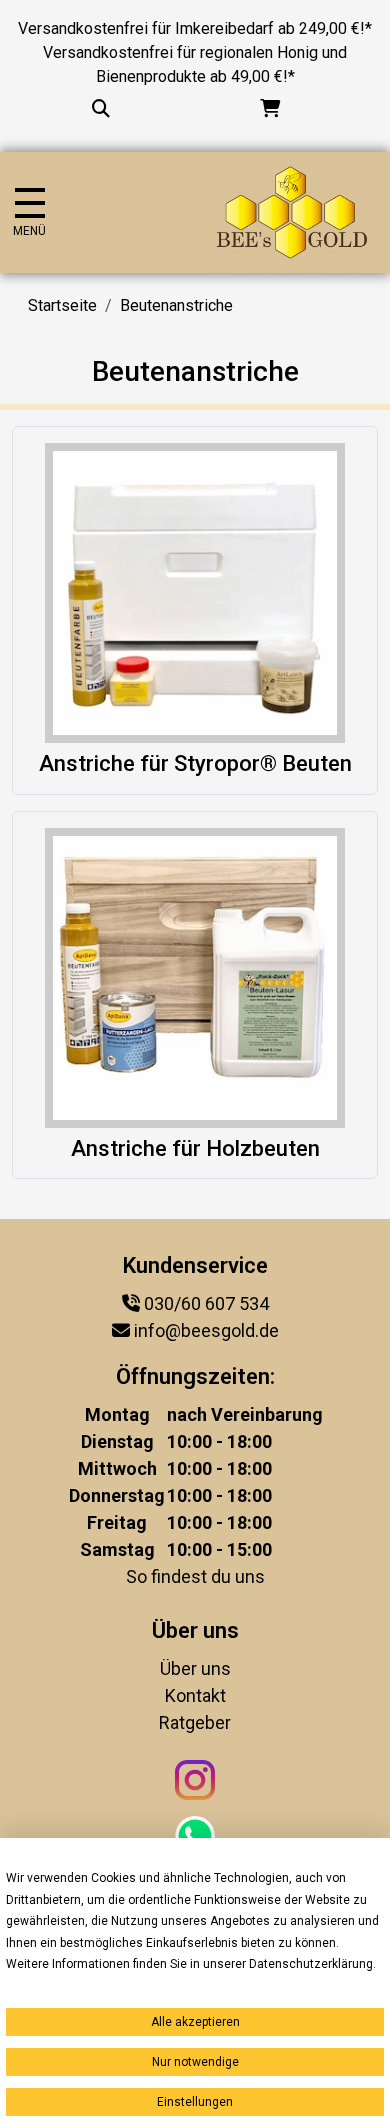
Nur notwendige (195, 2062)
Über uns (195, 1668)
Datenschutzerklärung (311, 1964)
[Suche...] (101, 108)
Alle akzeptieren (195, 2022)
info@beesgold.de (206, 1330)
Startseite (62, 305)
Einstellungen (195, 2102)
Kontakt (195, 1695)
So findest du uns (195, 1576)
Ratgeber (195, 1722)
